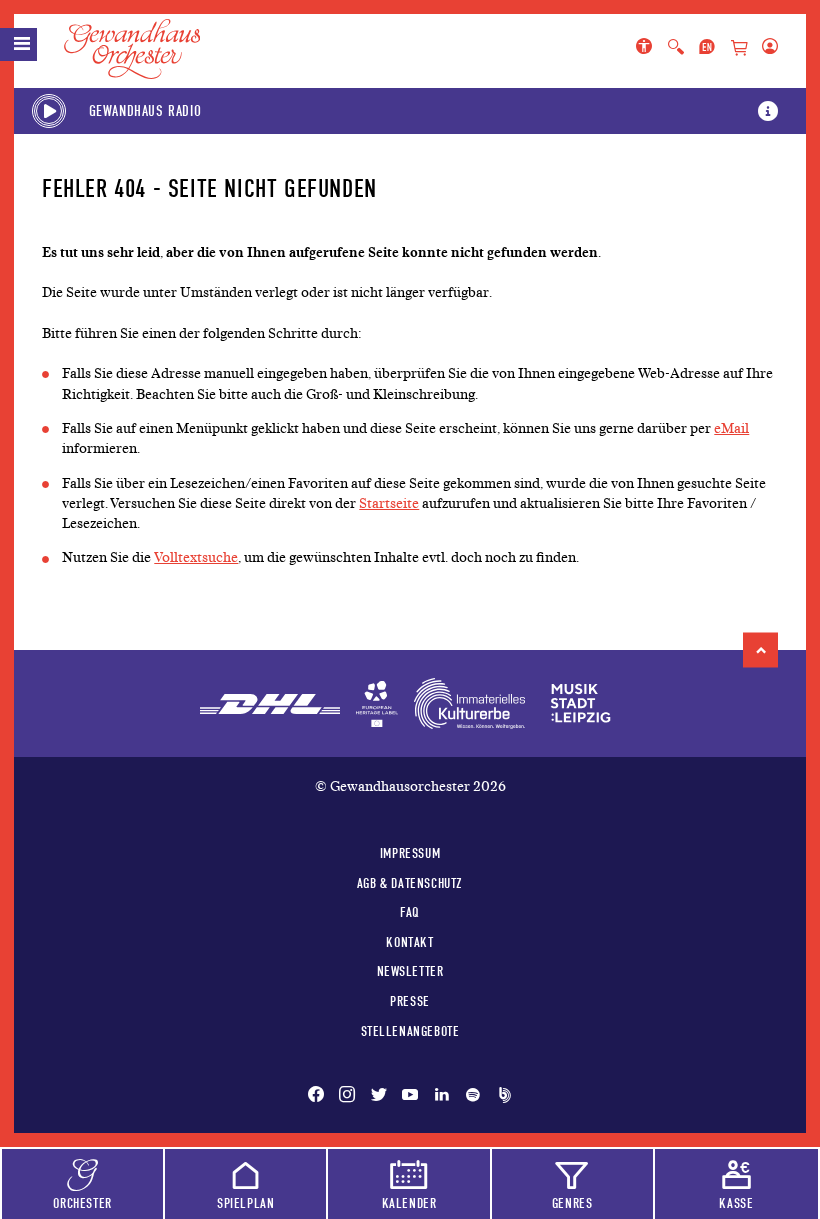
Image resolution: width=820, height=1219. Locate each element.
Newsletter (410, 971)
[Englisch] (707, 48)
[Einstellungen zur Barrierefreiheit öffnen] (648, 48)
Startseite (389, 503)
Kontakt (409, 942)
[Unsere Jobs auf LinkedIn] (442, 1096)
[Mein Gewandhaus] (766, 48)
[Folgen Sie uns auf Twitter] (379, 1096)
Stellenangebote (410, 1031)
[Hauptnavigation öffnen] (18, 44)
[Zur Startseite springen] (144, 49)
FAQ (410, 912)
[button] (760, 650)
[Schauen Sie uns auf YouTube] (410, 1096)
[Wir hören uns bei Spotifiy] (473, 1096)
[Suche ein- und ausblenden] (676, 48)
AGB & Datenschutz (410, 883)
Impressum (410, 853)
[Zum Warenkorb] (739, 49)
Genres (572, 1203)
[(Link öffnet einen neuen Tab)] (377, 704)
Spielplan (245, 1203)
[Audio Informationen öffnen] (768, 111)
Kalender (409, 1203)
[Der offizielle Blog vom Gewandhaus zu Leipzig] (501, 1096)
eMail (731, 428)
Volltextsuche (196, 557)
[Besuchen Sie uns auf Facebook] (320, 1096)
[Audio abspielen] (49, 111)
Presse (410, 1001)
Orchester (82, 1203)
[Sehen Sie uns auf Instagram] (347, 1096)
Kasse (736, 1203)
